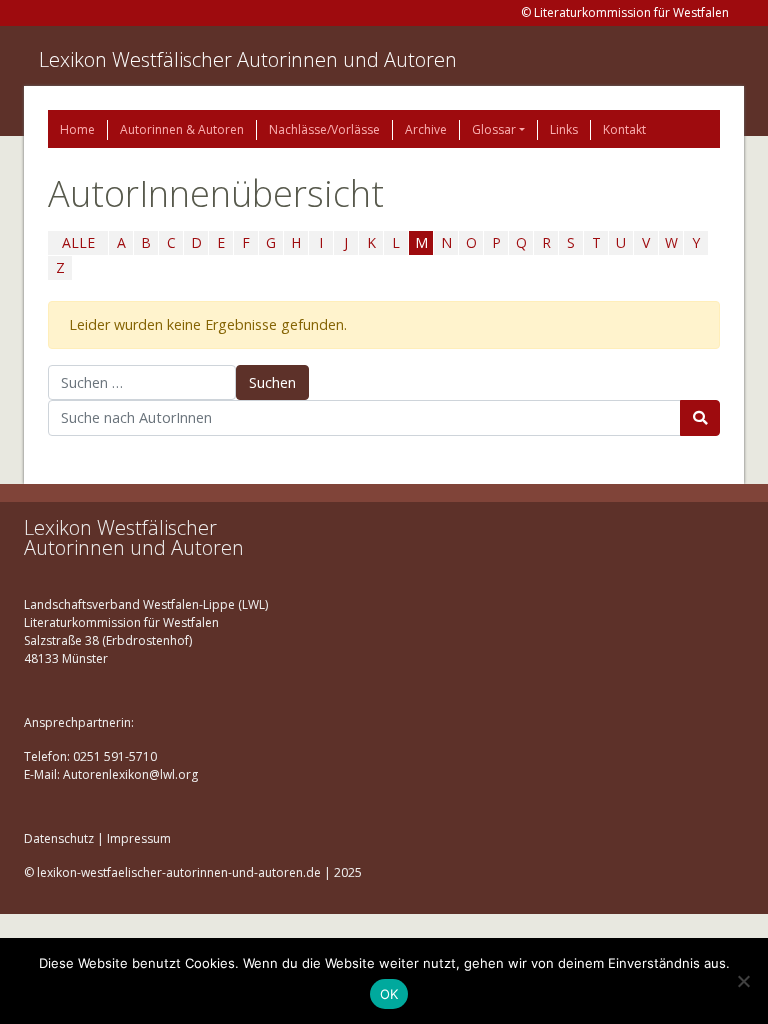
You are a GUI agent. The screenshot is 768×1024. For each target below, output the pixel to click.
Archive (426, 129)
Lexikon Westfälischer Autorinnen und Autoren (248, 59)
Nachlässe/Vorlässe (324, 129)
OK (389, 994)
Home (77, 129)
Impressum (139, 838)
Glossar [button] (494, 129)
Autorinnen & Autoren (182, 129)
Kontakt (624, 129)
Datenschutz (59, 838)
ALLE (78, 242)
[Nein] (743, 981)
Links (564, 129)
